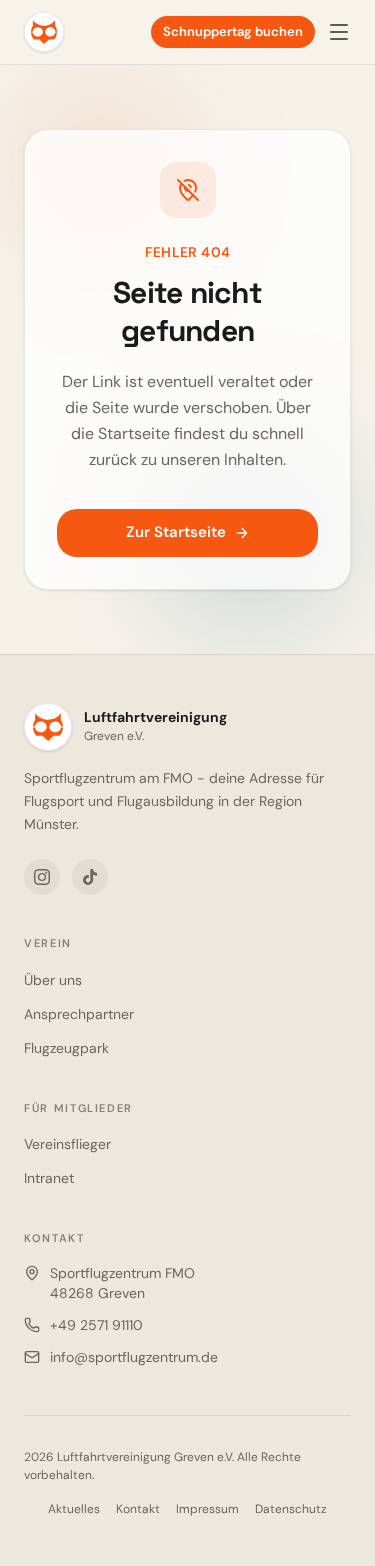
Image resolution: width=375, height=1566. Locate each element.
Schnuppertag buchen (233, 31)
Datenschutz (291, 1509)
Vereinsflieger (67, 1144)
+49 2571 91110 (96, 1325)
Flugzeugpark (66, 1048)
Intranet (49, 1178)
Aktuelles (74, 1509)
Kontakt (138, 1509)
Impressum (207, 1509)
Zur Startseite (176, 532)
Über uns (53, 980)
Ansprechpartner (79, 1014)
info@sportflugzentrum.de (134, 1357)
